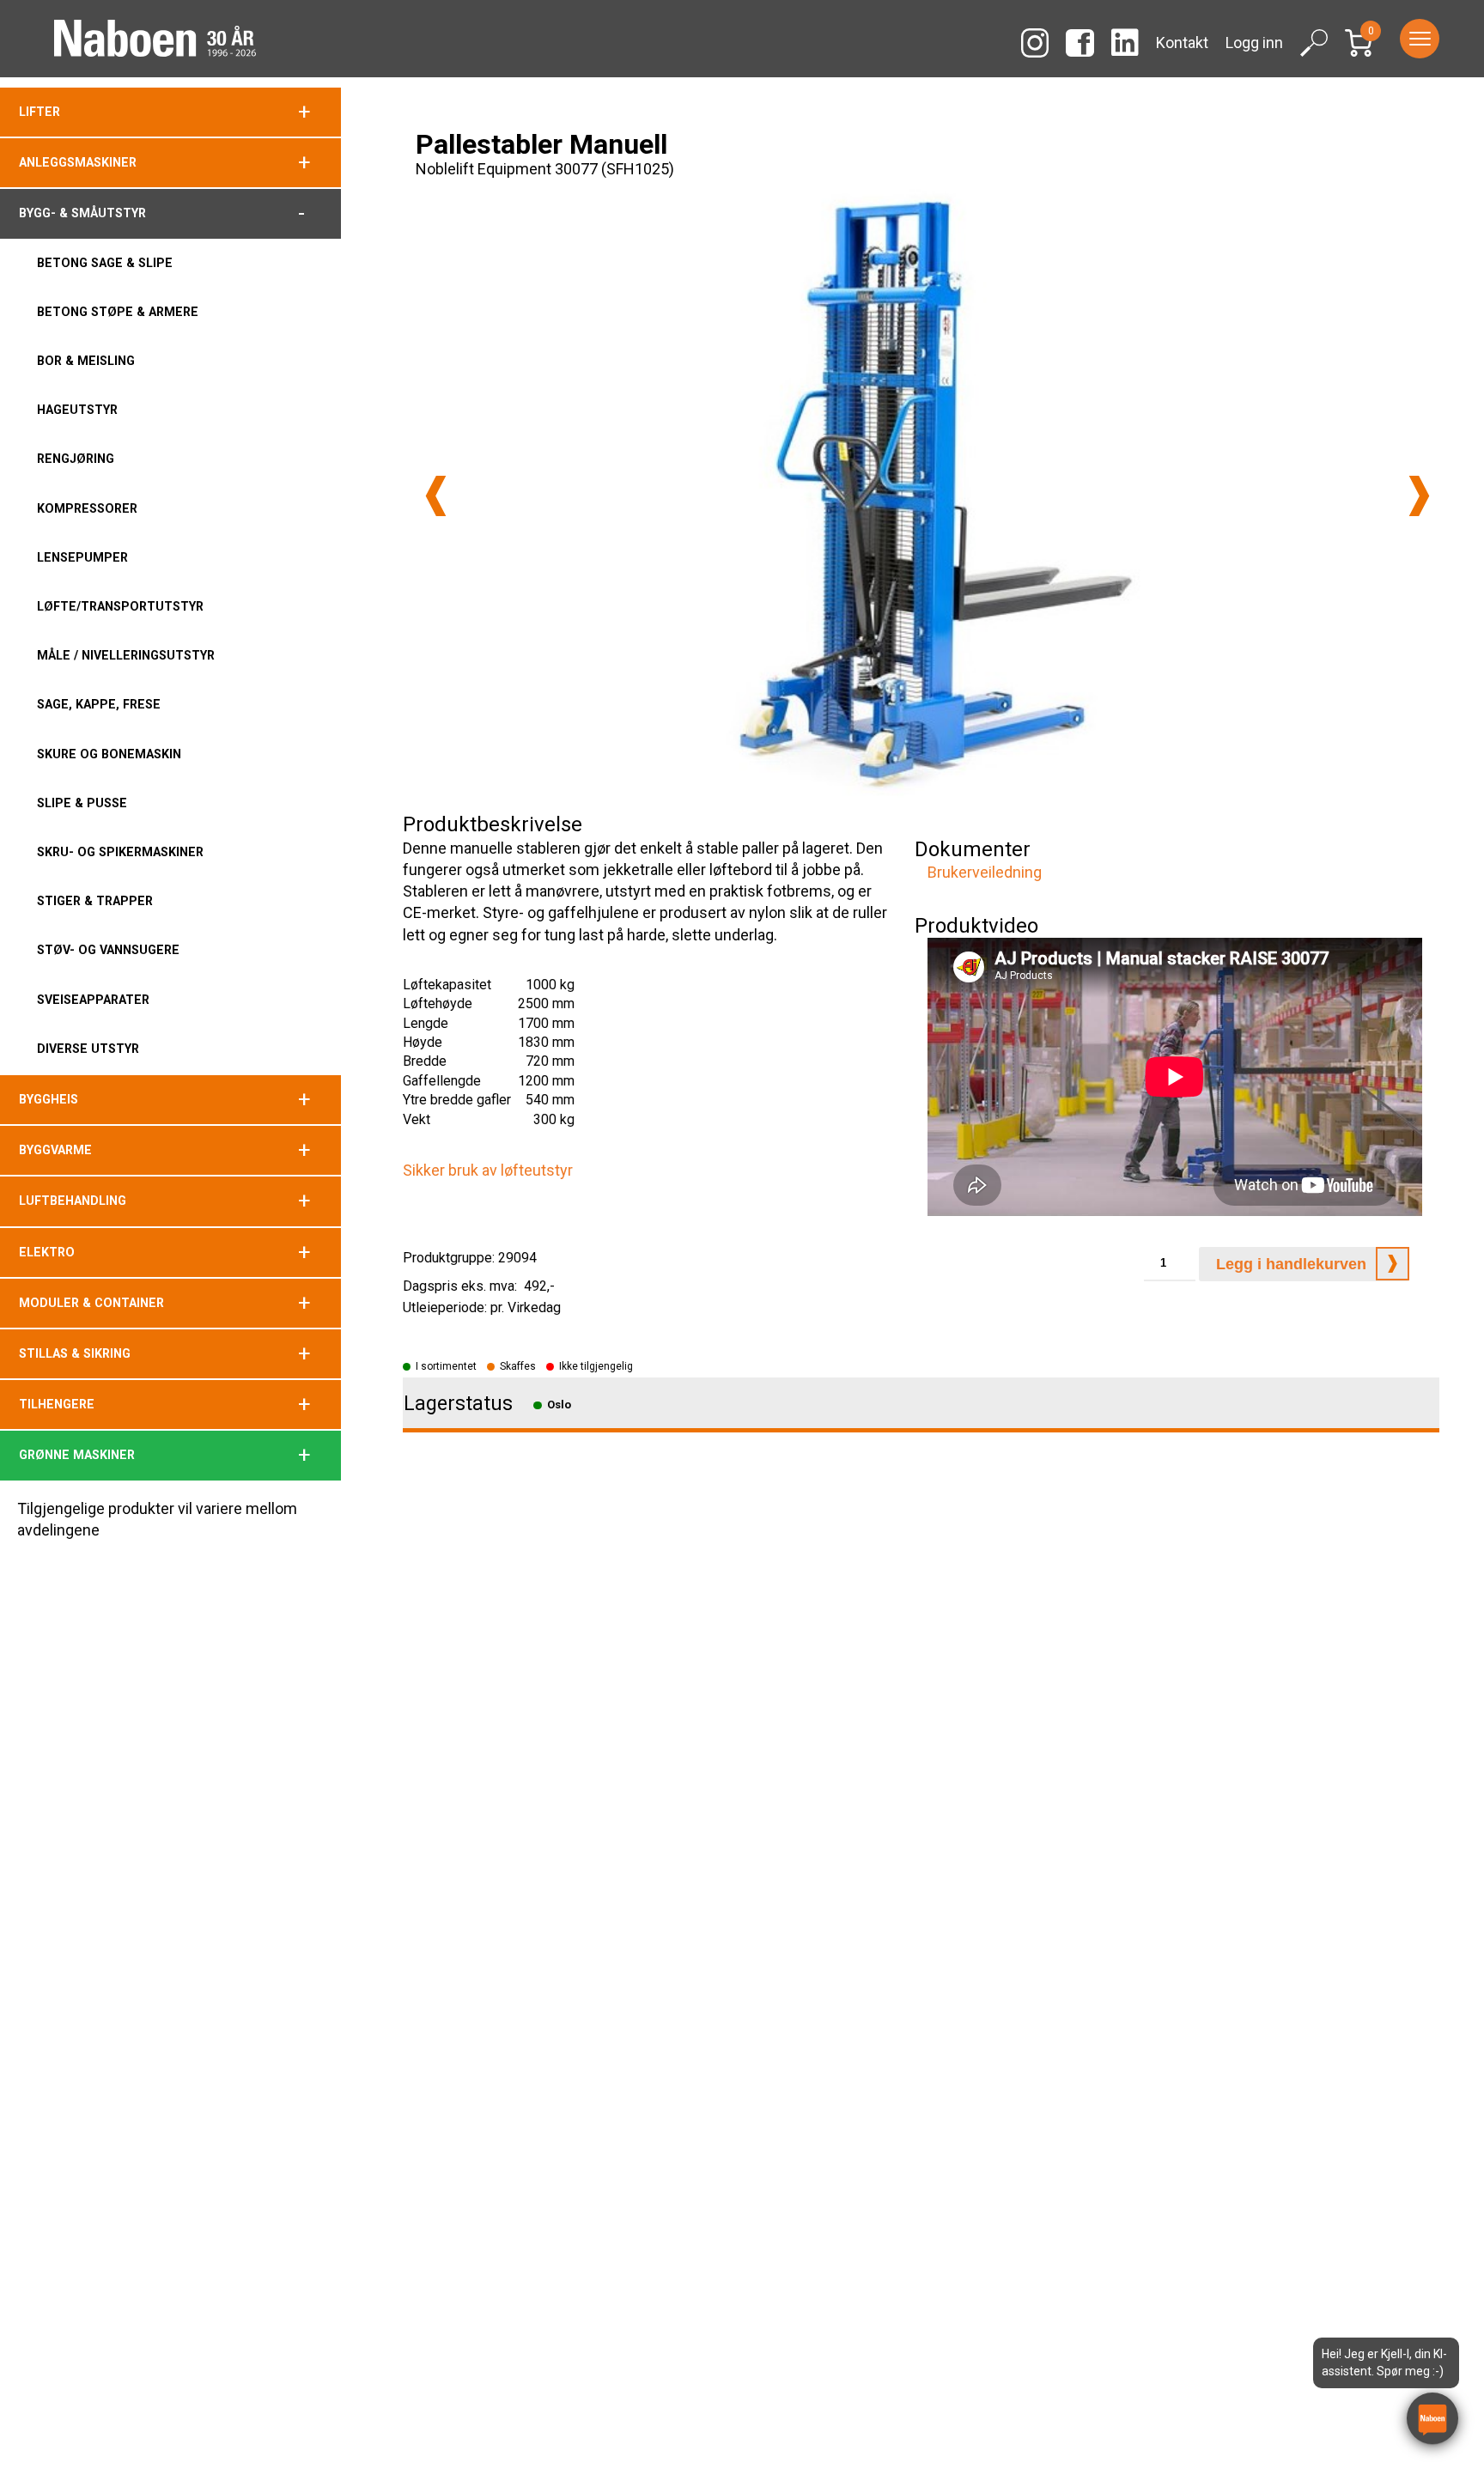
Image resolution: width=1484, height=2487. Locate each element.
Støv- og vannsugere (108, 950)
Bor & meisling (86, 361)
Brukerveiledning (985, 872)
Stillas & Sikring (75, 1353)
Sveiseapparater (93, 1000)
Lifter (40, 112)
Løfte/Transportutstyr (120, 606)
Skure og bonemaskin (109, 754)
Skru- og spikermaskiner (120, 852)
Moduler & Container (91, 1303)
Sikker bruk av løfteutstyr (488, 1170)
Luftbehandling (73, 1201)
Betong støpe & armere (118, 312)
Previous (436, 496)
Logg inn (1254, 43)
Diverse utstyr (88, 1049)
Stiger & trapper (95, 901)
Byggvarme (55, 1150)
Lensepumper (82, 557)
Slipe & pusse (82, 803)
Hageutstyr (77, 410)
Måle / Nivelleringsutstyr (126, 655)
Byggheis (49, 1099)
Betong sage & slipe (105, 263)
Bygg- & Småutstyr (82, 213)
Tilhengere (57, 1404)
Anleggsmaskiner (78, 162)
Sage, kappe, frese (99, 704)
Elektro (47, 1252)
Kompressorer (87, 508)
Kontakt (1182, 43)
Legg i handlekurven (1291, 1264)
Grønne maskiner (77, 1455)
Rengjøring (76, 459)
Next (1419, 496)
